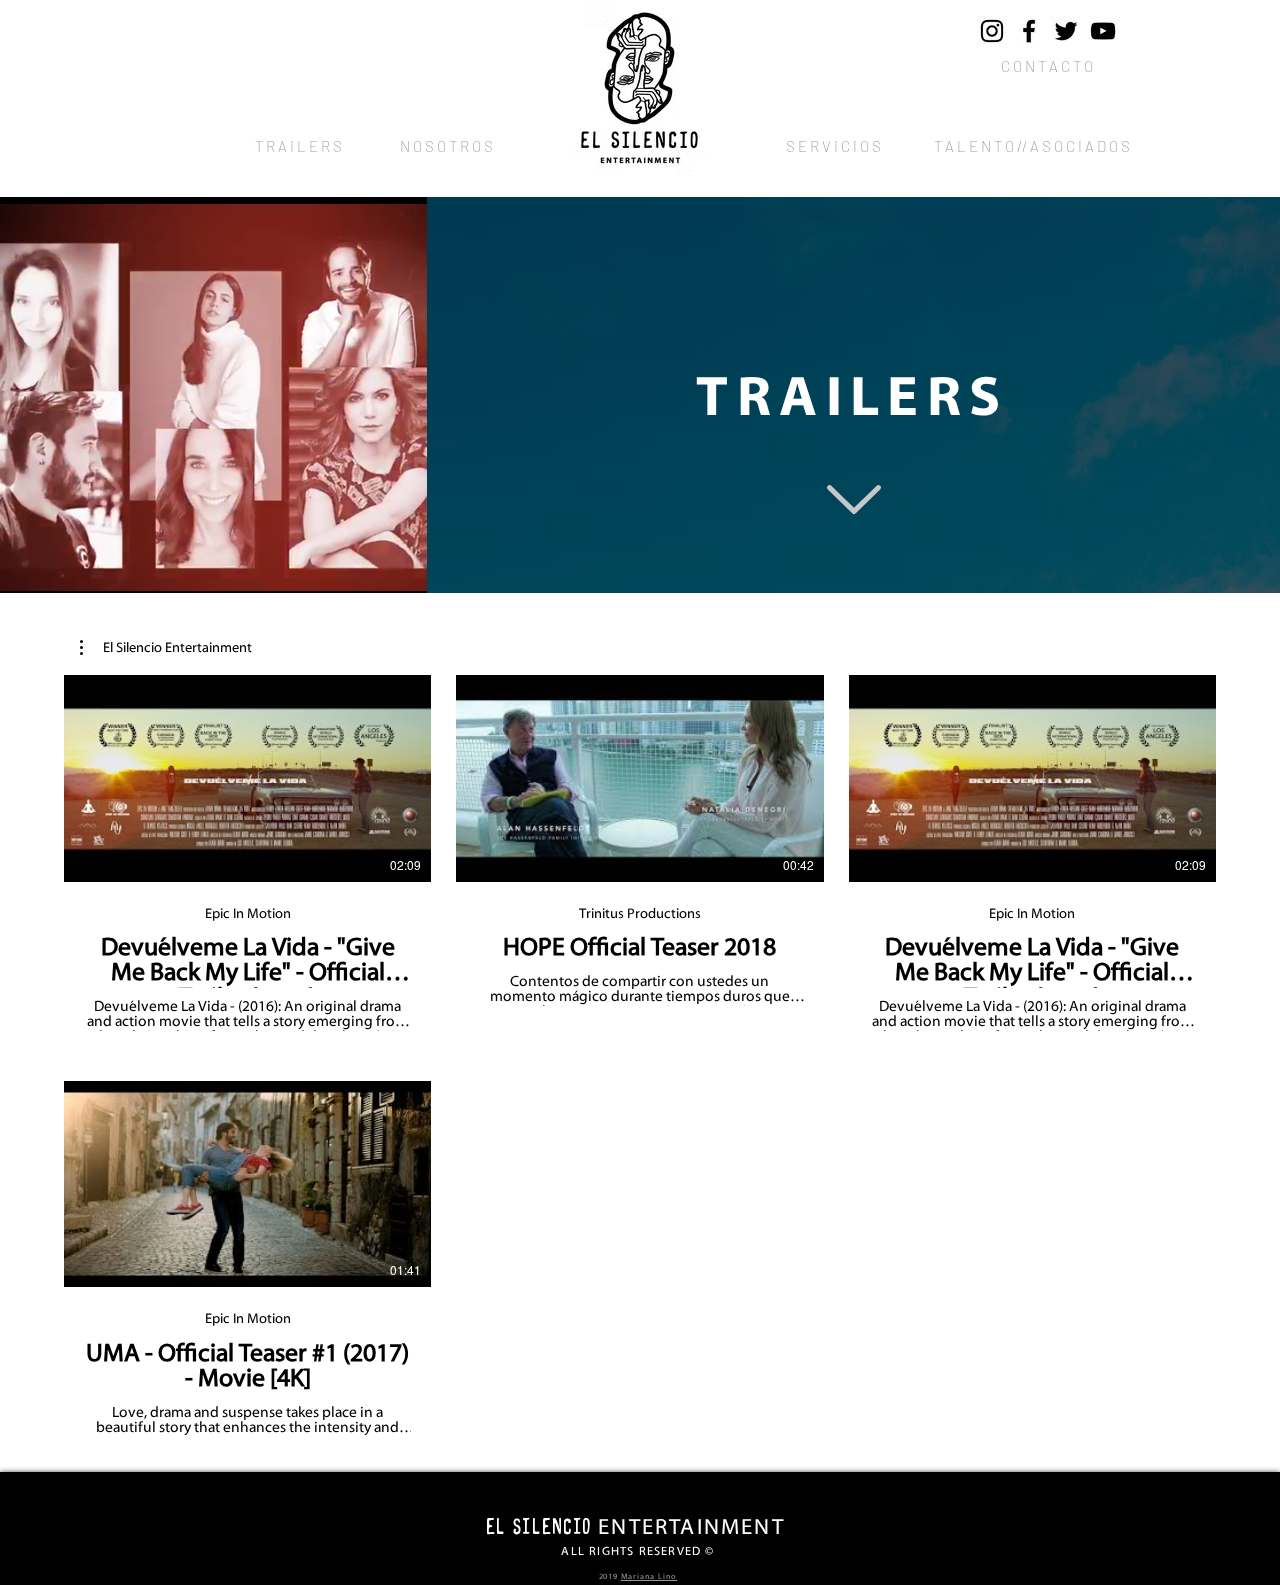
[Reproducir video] (248, 778)
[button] (166, 648)
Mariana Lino (649, 1576)
